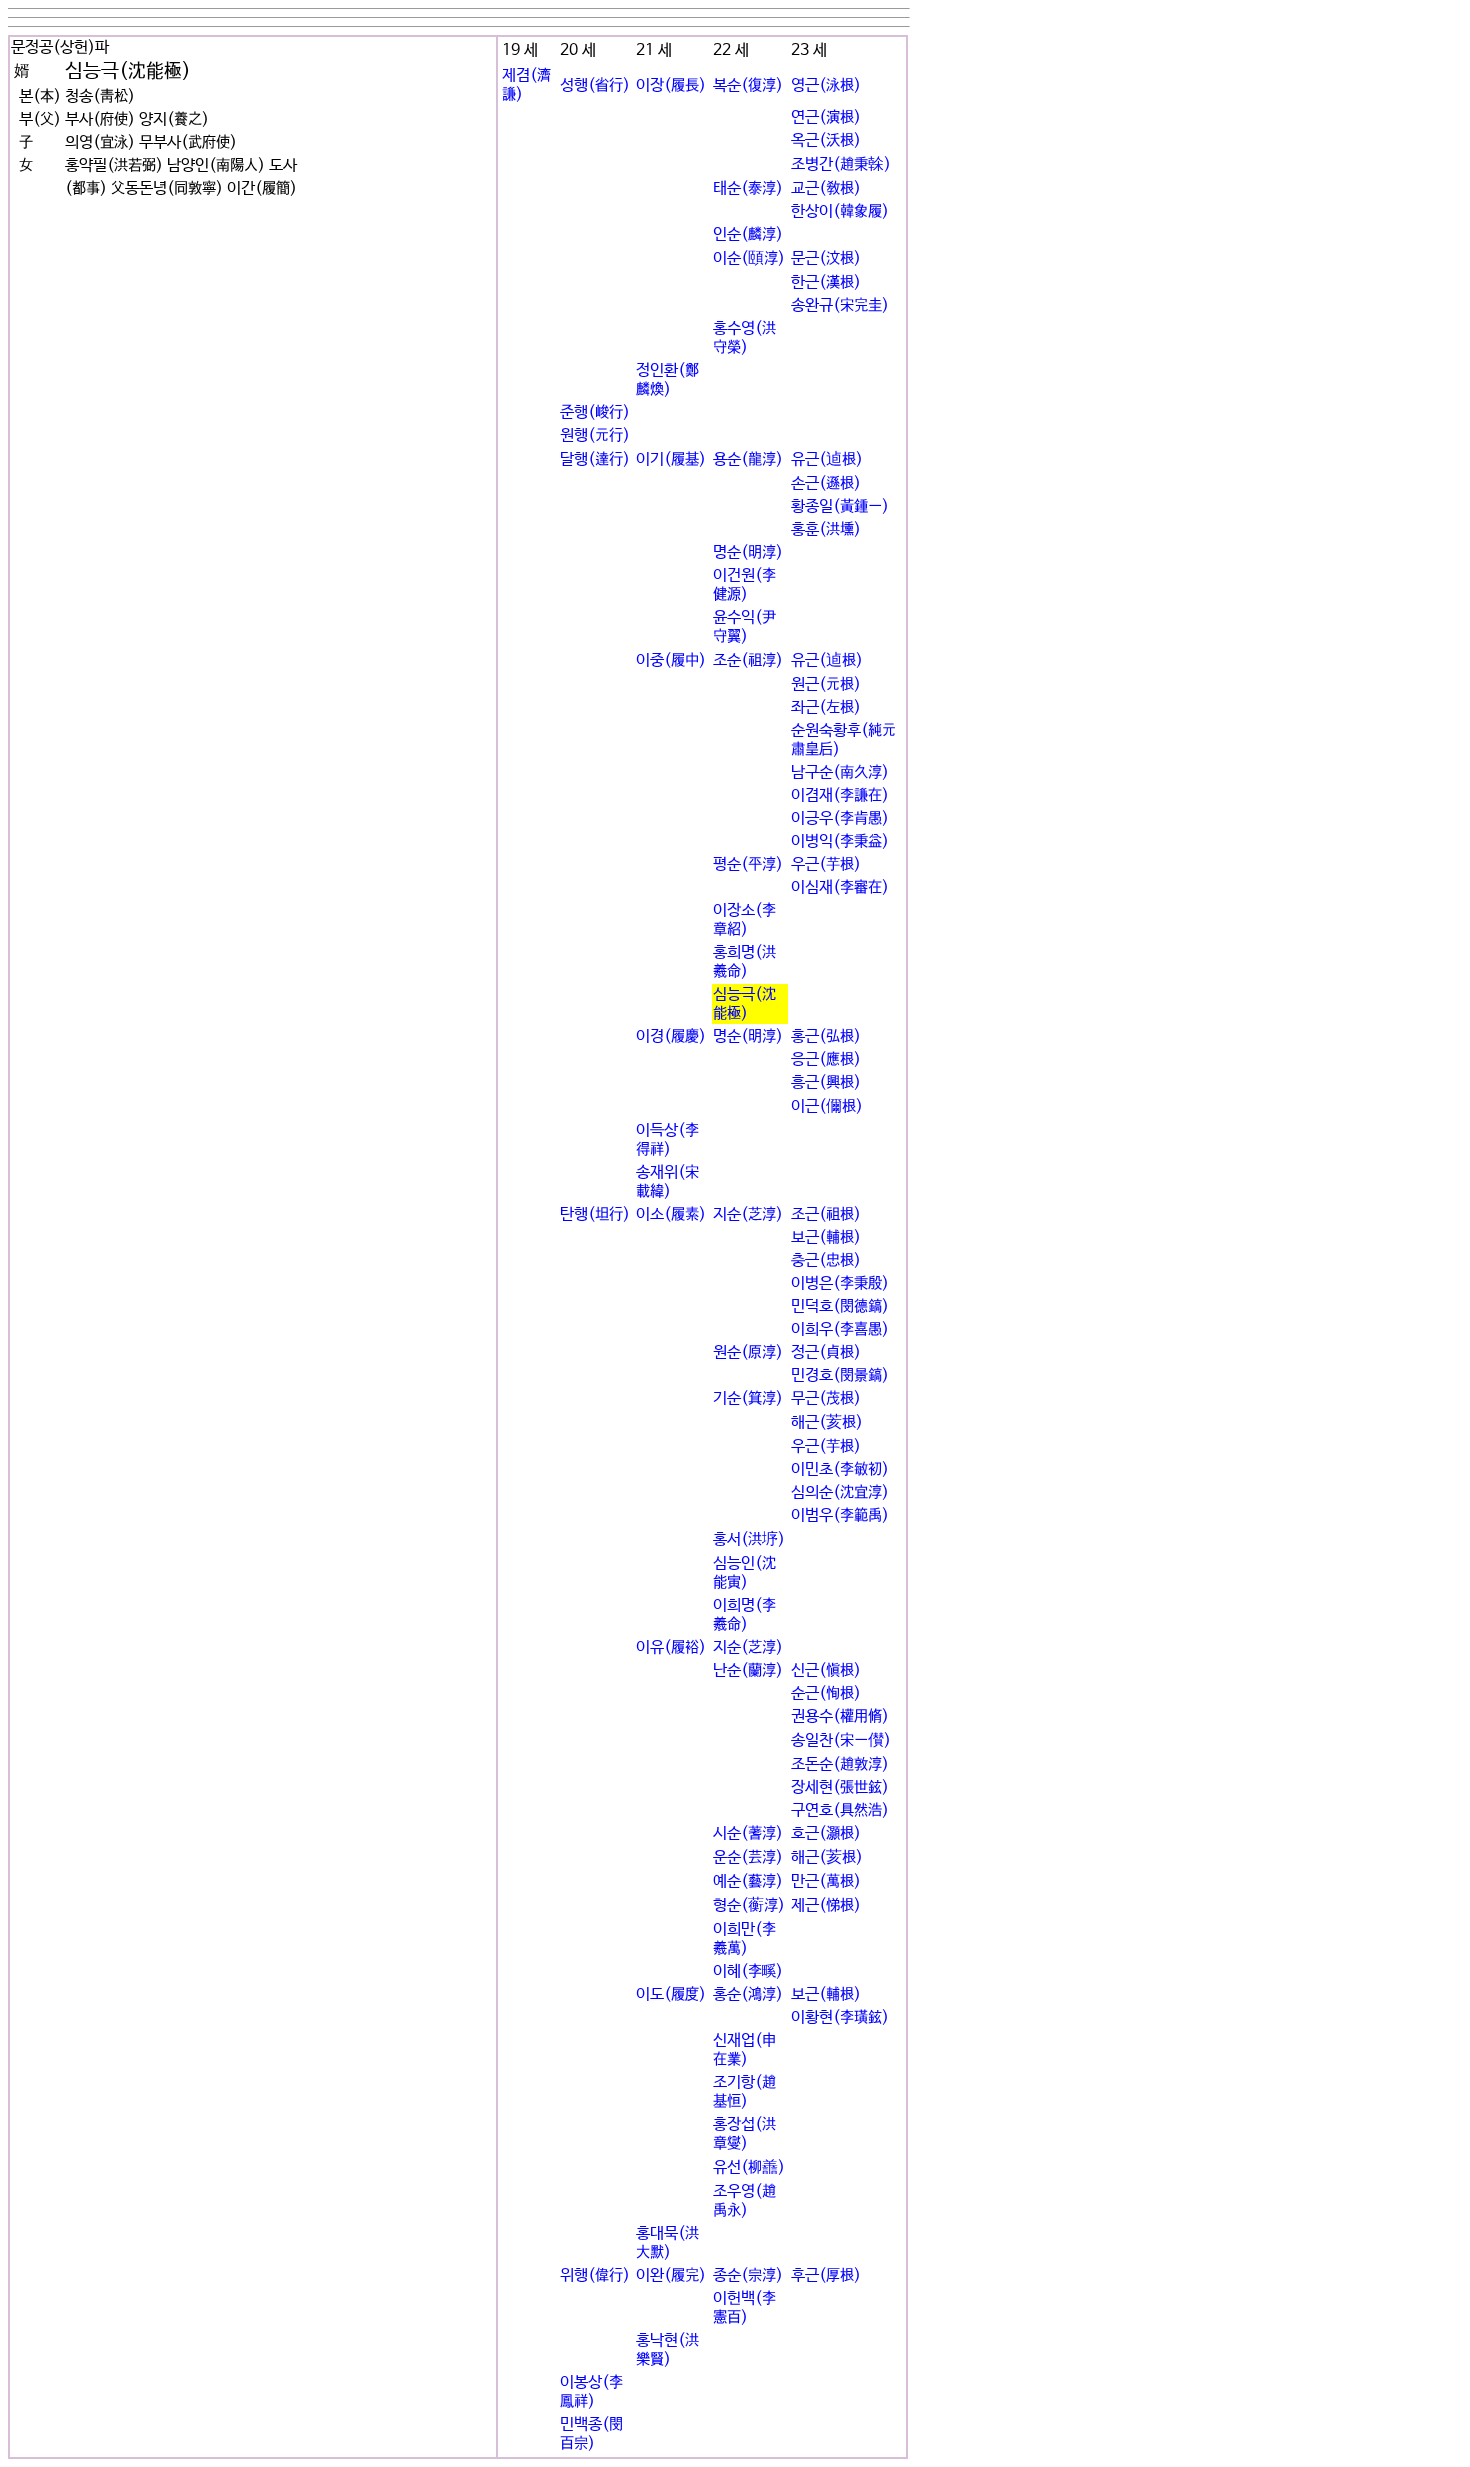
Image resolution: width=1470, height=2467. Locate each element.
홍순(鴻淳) (748, 1994)
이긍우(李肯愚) (840, 818)
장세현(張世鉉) (840, 1787)
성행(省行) (595, 85)
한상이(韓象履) (840, 211)
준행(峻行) (595, 412)
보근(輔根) (826, 1237)
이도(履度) (671, 1994)
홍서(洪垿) (749, 1539)
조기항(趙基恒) (744, 2092)
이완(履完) (671, 2275)
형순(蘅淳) (749, 1905)
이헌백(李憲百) (744, 2308)
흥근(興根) (826, 1082)
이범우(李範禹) (840, 1515)
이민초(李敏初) (840, 1469)
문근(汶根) (826, 258)
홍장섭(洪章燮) (744, 2134)
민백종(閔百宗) (591, 2434)
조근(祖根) (826, 1214)
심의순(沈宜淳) (840, 1492)
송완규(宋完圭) (840, 305)
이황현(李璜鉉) (840, 2017)
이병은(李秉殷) (840, 1283)
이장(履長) (671, 85)
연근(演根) (826, 117)
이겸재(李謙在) (840, 795)
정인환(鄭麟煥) (667, 380)
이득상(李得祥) (667, 1140)
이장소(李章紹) (744, 920)
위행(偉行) (595, 2275)
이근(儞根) (827, 1106)
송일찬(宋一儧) (841, 1740)
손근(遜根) (826, 483)
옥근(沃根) (826, 140)
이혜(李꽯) (748, 1971)
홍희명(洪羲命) (744, 962)
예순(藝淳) (748, 1881)
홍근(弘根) (826, 1036)
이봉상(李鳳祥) (591, 2392)
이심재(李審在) (840, 887)
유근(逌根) (827, 459)
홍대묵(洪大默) (667, 2243)
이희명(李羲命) (744, 1615)
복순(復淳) (748, 85)
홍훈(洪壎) (826, 529)
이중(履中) (671, 660)
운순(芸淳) (748, 1857)
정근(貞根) (826, 1352)
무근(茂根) (826, 1398)
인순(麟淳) (748, 234)
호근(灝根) (826, 1833)
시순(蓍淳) (748, 1833)
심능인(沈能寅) (744, 1573)
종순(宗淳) (748, 2275)
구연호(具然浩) (840, 1810)
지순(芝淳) (748, 1214)
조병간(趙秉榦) (841, 164)
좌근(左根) (826, 707)
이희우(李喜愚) (840, 1329)
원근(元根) (826, 684)
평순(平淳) (748, 864)
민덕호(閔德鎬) (840, 1306)
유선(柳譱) (749, 2167)
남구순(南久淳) (840, 772)
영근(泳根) (826, 85)
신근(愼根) (826, 1670)
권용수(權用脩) (840, 1716)
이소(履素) (671, 1214)
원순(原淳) (748, 1352)
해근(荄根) (827, 1422)
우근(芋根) (826, 864)
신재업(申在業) (744, 2050)
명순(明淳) (748, 552)
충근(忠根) (826, 1260)
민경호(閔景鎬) (840, 1375)
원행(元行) (595, 435)
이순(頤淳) (749, 258)
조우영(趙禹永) (744, 2201)
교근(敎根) (826, 188)
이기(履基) (671, 459)
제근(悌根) (826, 1905)
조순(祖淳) (748, 660)
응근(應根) (826, 1059)
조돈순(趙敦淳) (840, 1764)
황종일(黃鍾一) (840, 506)
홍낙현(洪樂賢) (667, 2350)
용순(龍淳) (748, 459)
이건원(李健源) (744, 585)
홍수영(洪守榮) (744, 338)
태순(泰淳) (748, 188)
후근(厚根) (826, 2275)
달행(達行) (595, 459)
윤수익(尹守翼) (744, 627)
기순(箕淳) (748, 1398)
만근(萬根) (826, 1881)
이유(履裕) (671, 1647)
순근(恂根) (826, 1693)
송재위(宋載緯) (667, 1182)
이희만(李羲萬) (744, 1939)
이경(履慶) (671, 1036)
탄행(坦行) (595, 1214)
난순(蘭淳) (748, 1670)
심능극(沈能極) (744, 1004)
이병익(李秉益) (840, 841)
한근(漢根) (826, 282)
